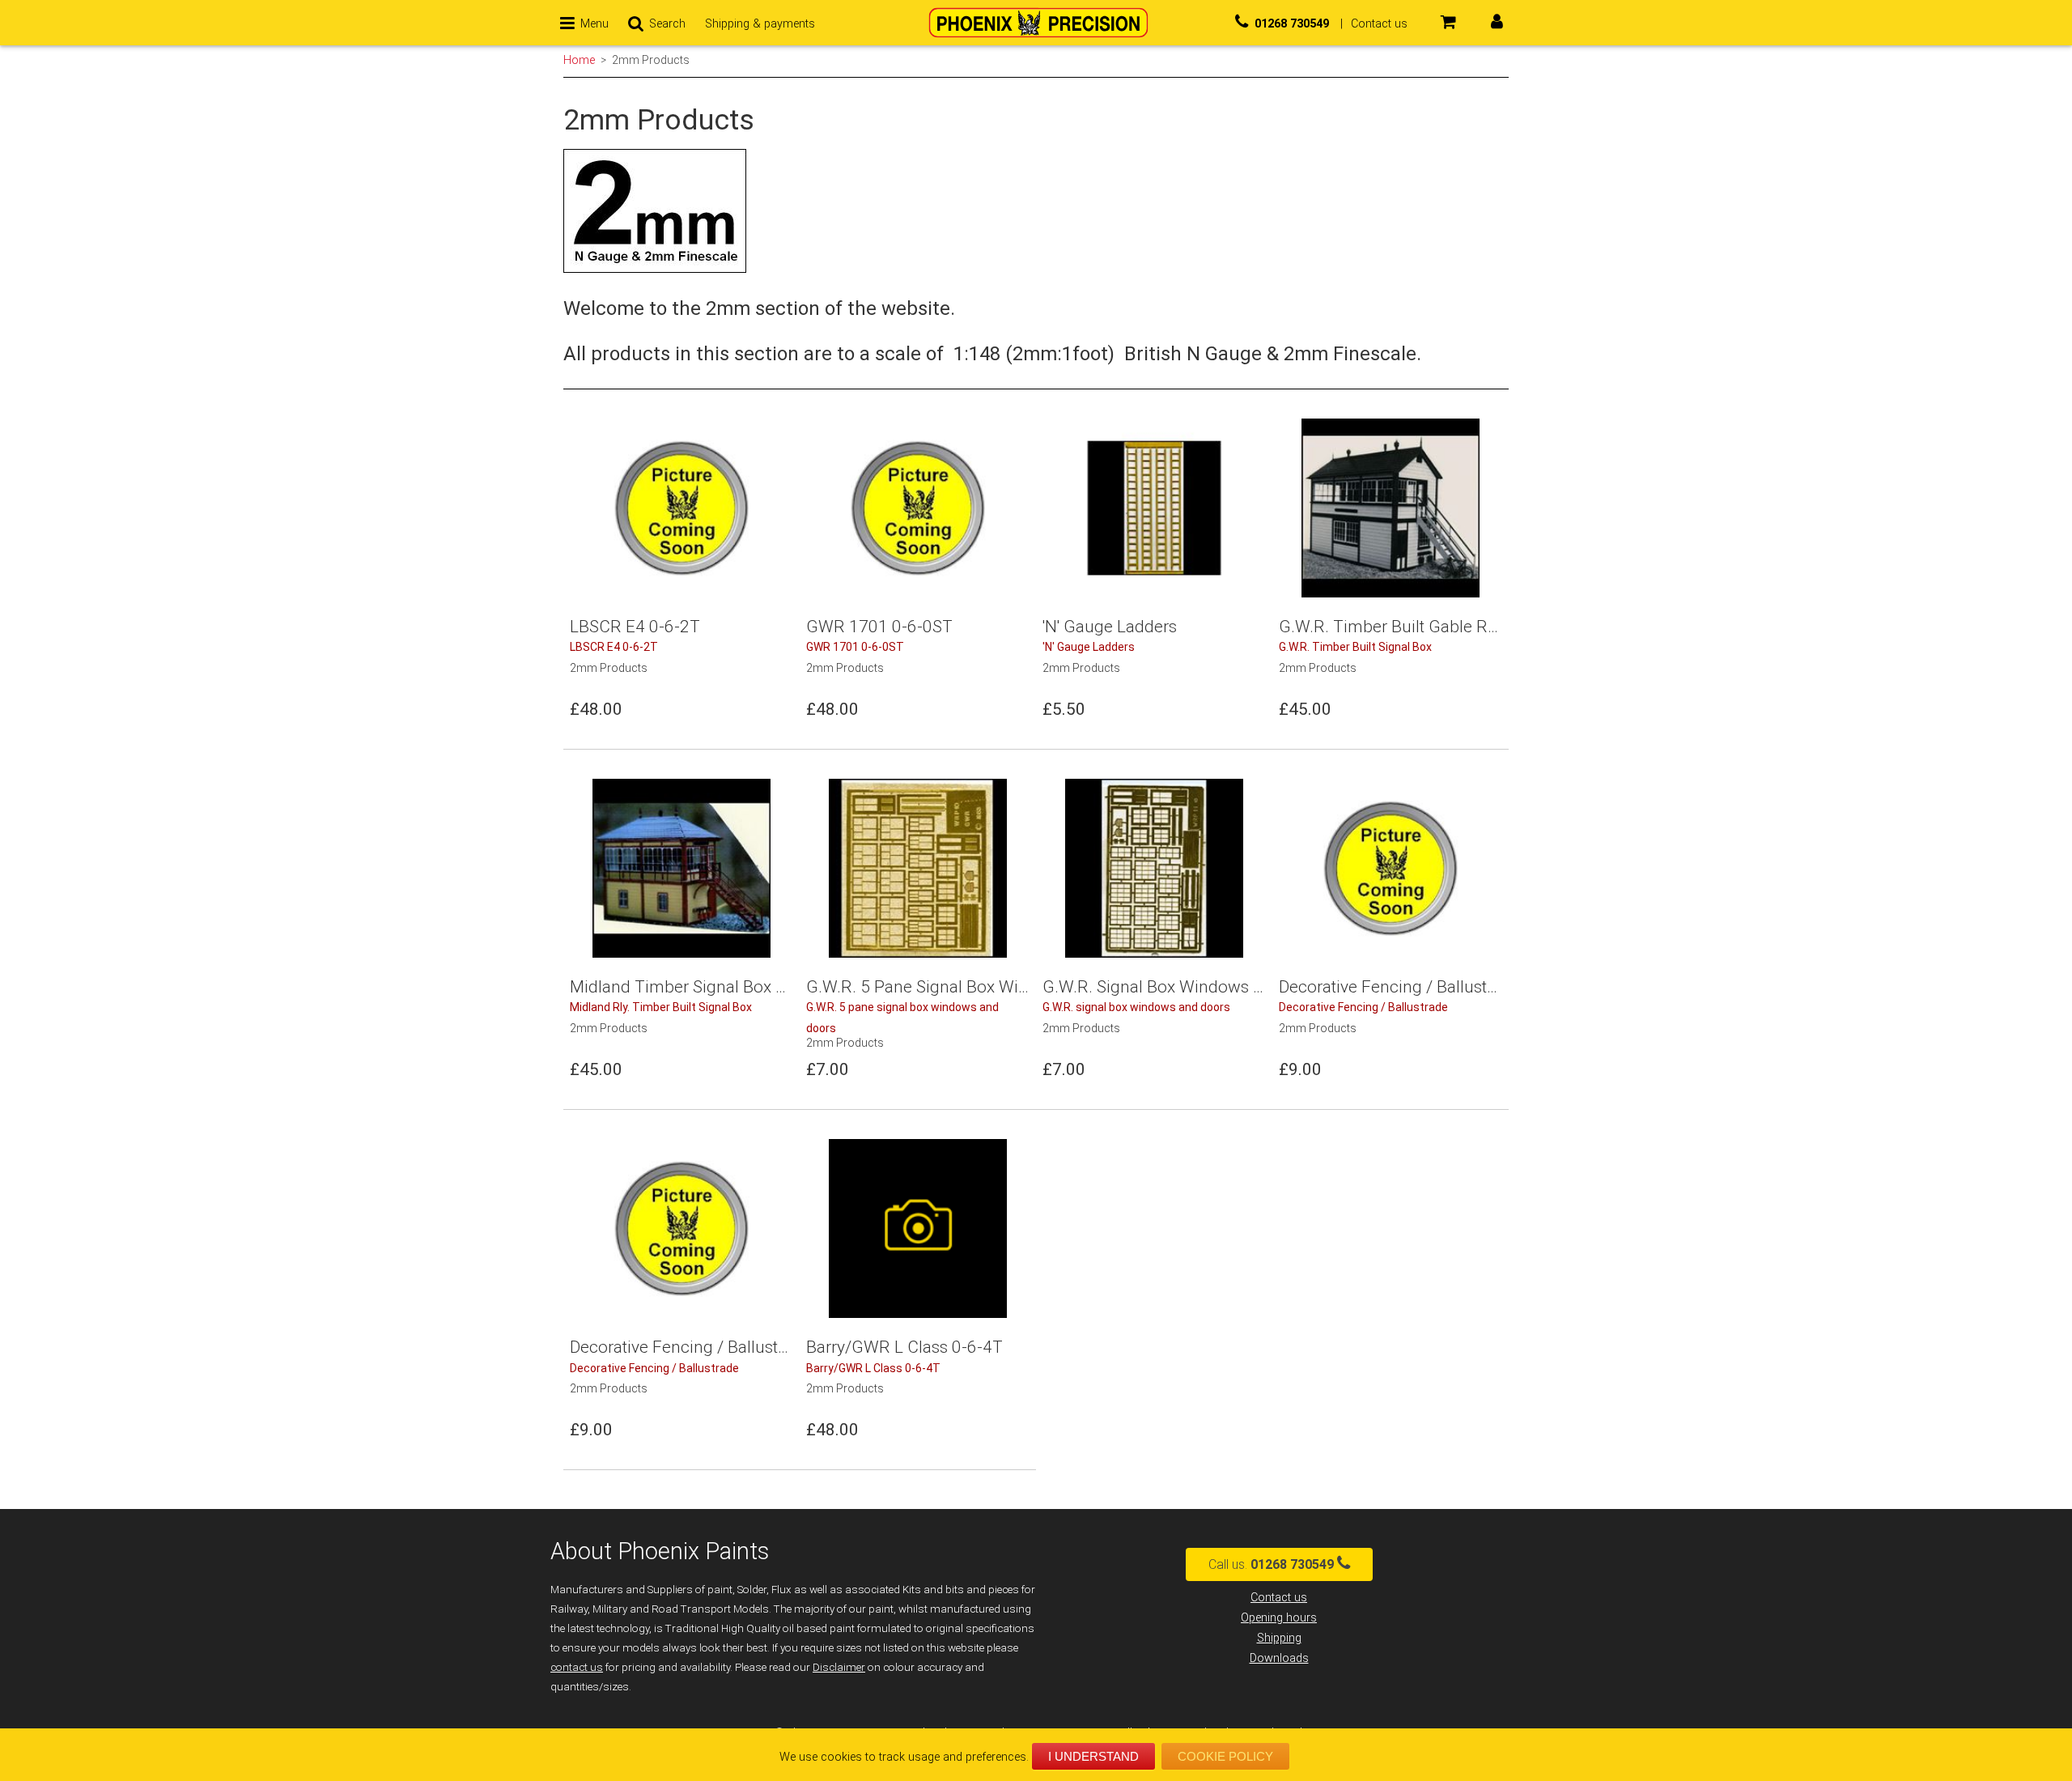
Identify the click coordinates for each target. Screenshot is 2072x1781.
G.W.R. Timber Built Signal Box (1355, 647)
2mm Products (651, 60)
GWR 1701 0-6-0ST (855, 647)
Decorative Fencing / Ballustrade (1363, 1007)
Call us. (1271, 1564)
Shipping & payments (760, 24)
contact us (577, 1667)
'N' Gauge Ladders (1089, 647)
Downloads (1279, 1658)
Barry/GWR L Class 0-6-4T (873, 1368)
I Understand (1093, 1756)
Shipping (1279, 1638)
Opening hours (1279, 1618)
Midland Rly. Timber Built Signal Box (661, 1007)
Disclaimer (839, 1667)
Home (579, 60)
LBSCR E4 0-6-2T (614, 647)
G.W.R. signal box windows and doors (1136, 1007)
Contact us (1279, 1598)
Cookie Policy (1225, 1756)
